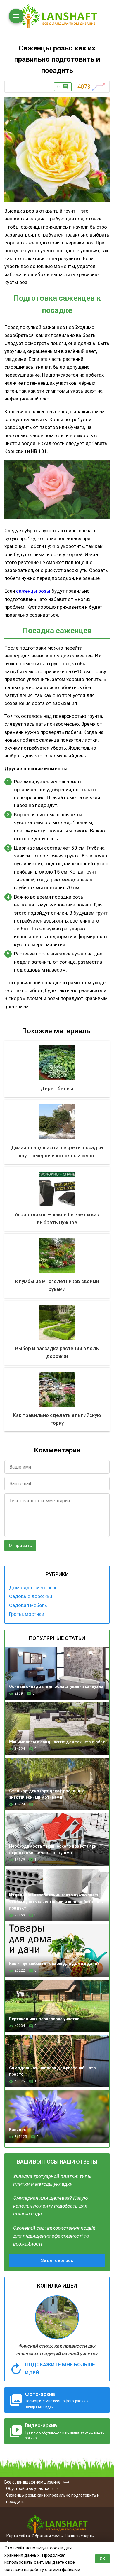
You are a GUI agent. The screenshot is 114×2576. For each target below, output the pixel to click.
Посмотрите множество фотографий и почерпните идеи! (57, 2400)
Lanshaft (57, 2524)
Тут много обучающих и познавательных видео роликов (65, 2431)
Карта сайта (18, 2536)
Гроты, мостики (27, 1614)
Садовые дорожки (31, 1596)
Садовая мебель (28, 1605)
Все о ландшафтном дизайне (57, 16)
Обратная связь (47, 2536)
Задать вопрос (57, 2260)
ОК (102, 2559)
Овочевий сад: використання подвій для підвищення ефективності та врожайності (54, 2236)
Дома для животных (33, 1588)
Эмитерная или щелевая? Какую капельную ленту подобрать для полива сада (50, 2206)
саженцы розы (33, 591)
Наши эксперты (80, 2536)
